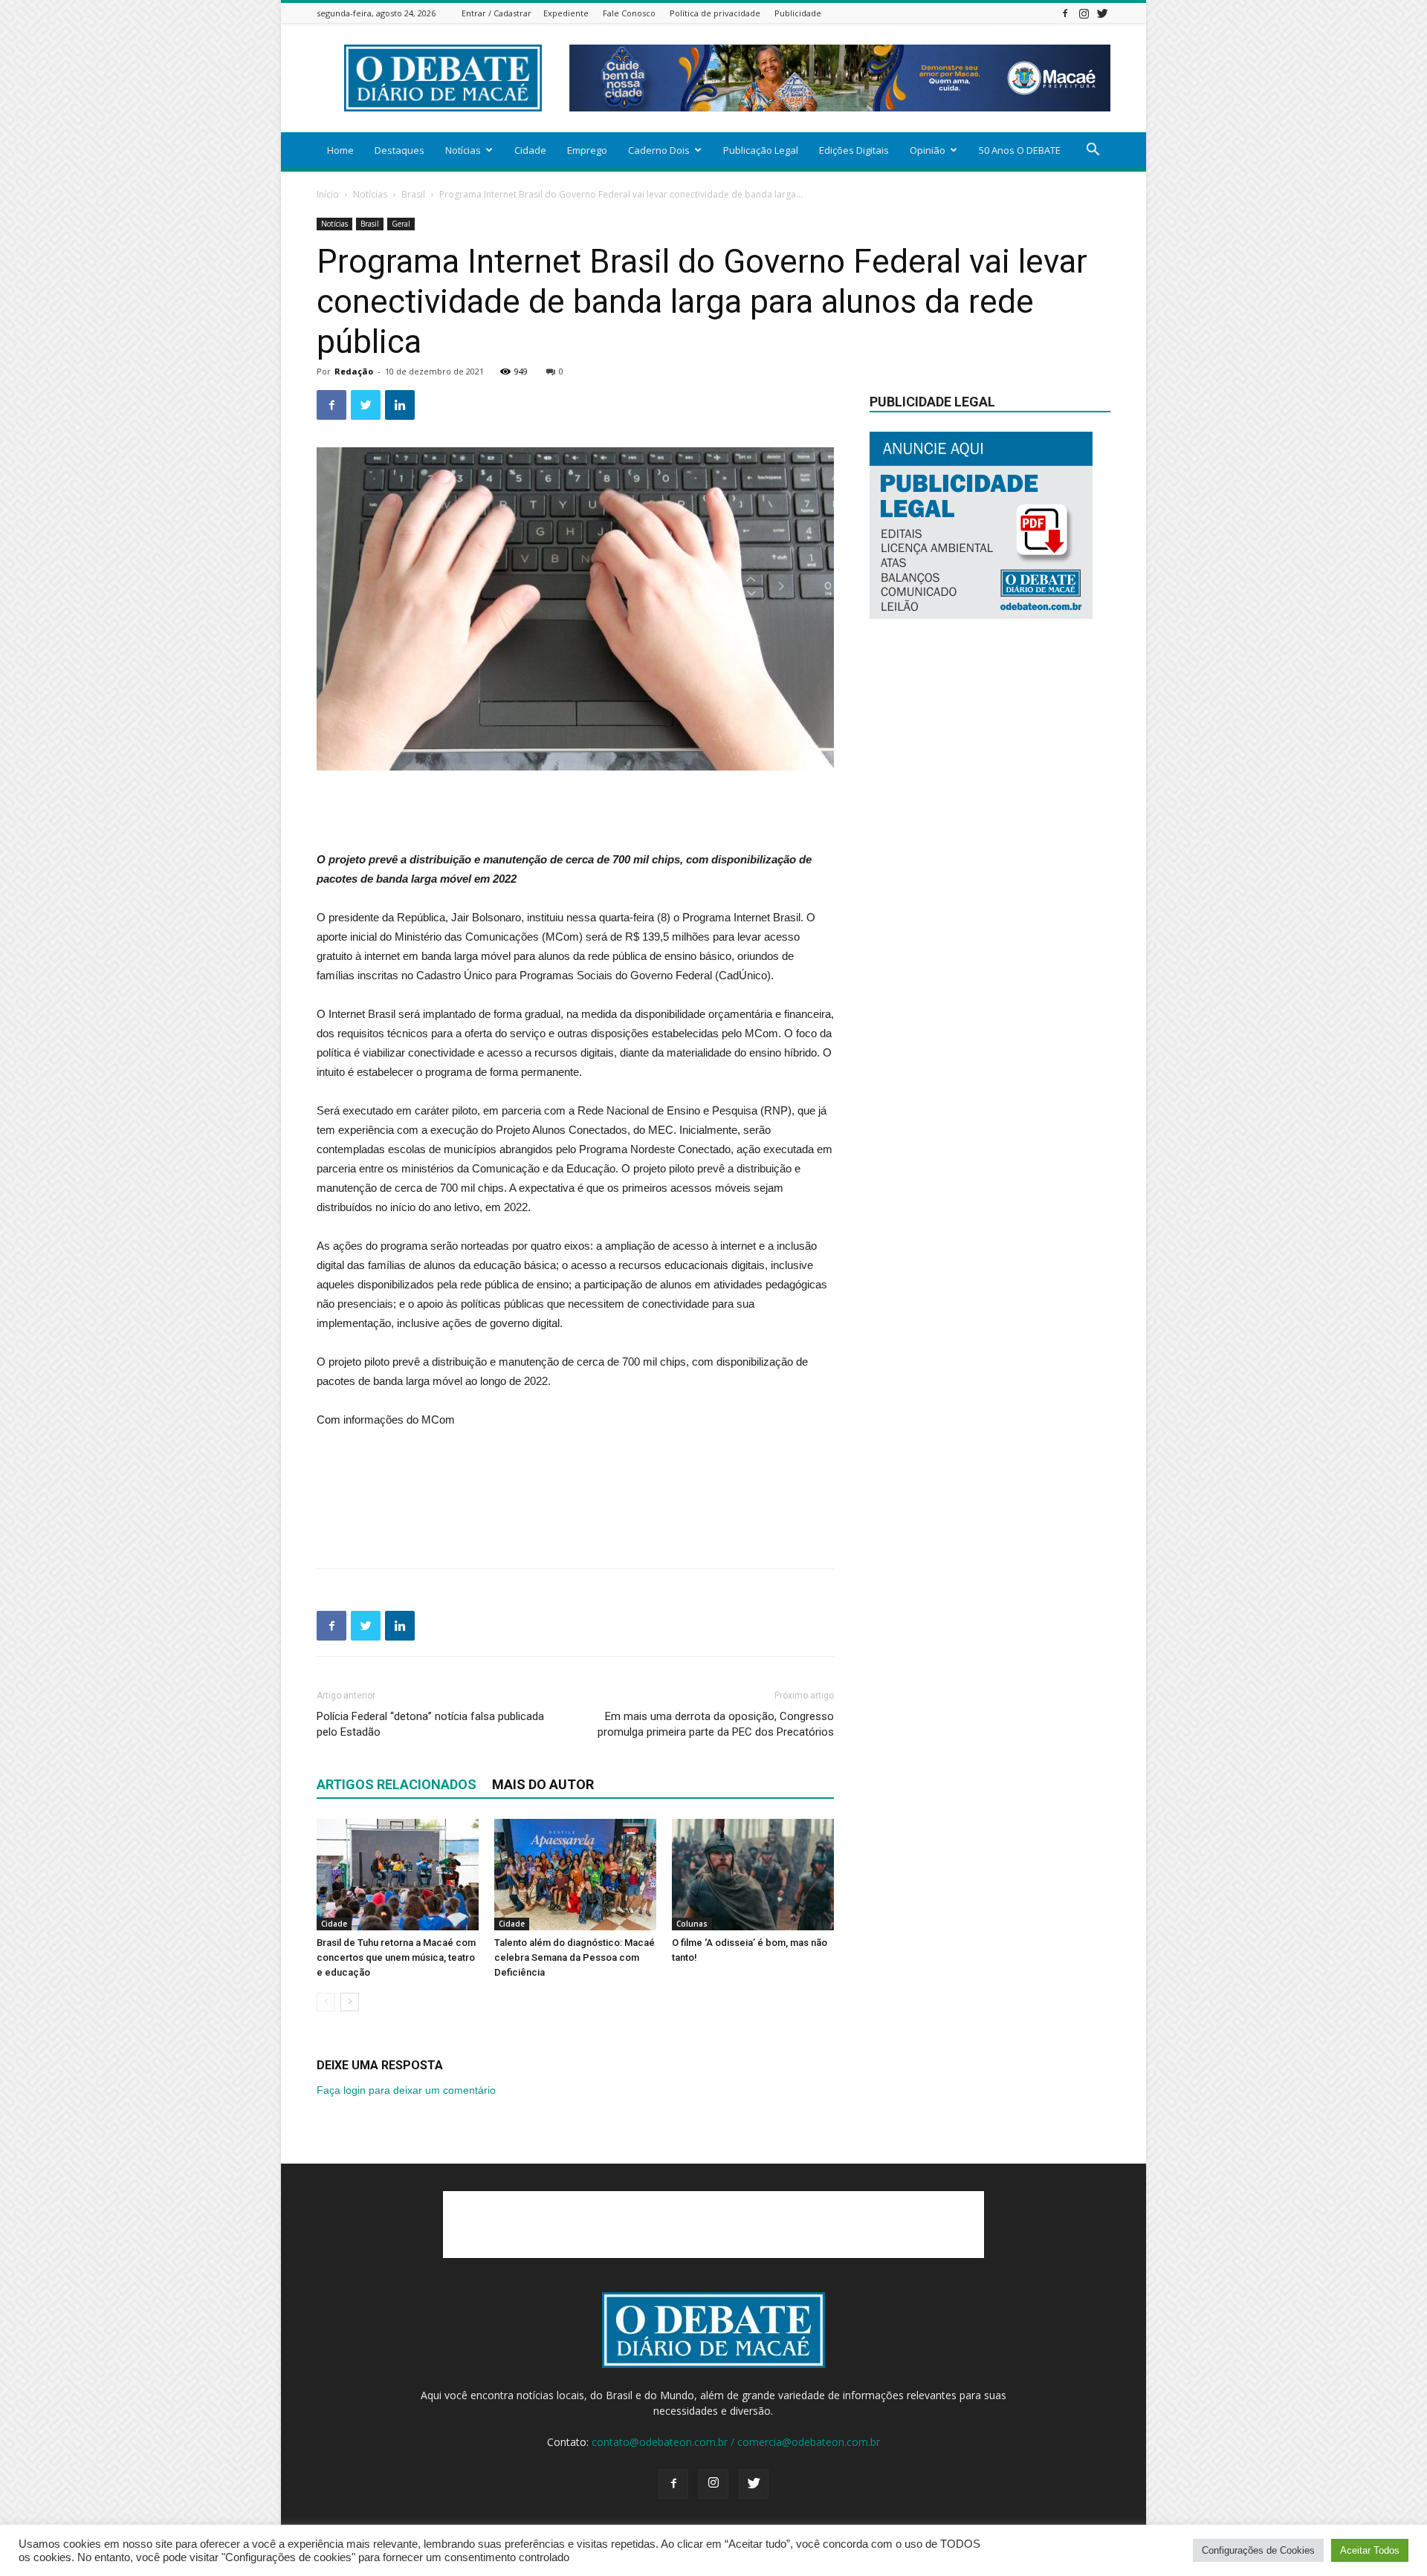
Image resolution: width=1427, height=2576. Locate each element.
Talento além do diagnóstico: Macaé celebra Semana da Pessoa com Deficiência (575, 1957)
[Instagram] (1084, 13)
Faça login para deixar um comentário (406, 2090)
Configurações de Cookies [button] (1258, 2550)
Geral (401, 224)
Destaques (399, 150)
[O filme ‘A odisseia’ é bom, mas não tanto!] (753, 1875)
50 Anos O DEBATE (1020, 150)
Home (340, 150)
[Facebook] (1065, 13)
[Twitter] (1102, 13)
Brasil (413, 194)
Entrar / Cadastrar (496, 13)
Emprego (587, 150)
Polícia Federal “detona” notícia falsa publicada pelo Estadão (430, 1724)
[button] (1093, 151)
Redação (354, 371)
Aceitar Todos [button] (1370, 2550)
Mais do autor (543, 1784)
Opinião (928, 150)
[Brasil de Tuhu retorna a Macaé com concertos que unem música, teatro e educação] (398, 1875)
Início (328, 194)
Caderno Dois (659, 150)
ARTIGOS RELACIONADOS (397, 1784)
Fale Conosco (629, 13)
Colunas (692, 1924)
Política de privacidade (715, 13)
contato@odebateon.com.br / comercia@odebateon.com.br (736, 2442)
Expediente (566, 13)
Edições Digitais (854, 150)
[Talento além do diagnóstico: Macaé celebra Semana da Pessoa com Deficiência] (575, 1875)
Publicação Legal (761, 150)
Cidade (530, 150)
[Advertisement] (575, 812)
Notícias (463, 150)
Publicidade (798, 13)
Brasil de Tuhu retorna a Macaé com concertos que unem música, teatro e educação (396, 1957)
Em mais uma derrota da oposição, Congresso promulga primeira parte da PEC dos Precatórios (716, 1724)
